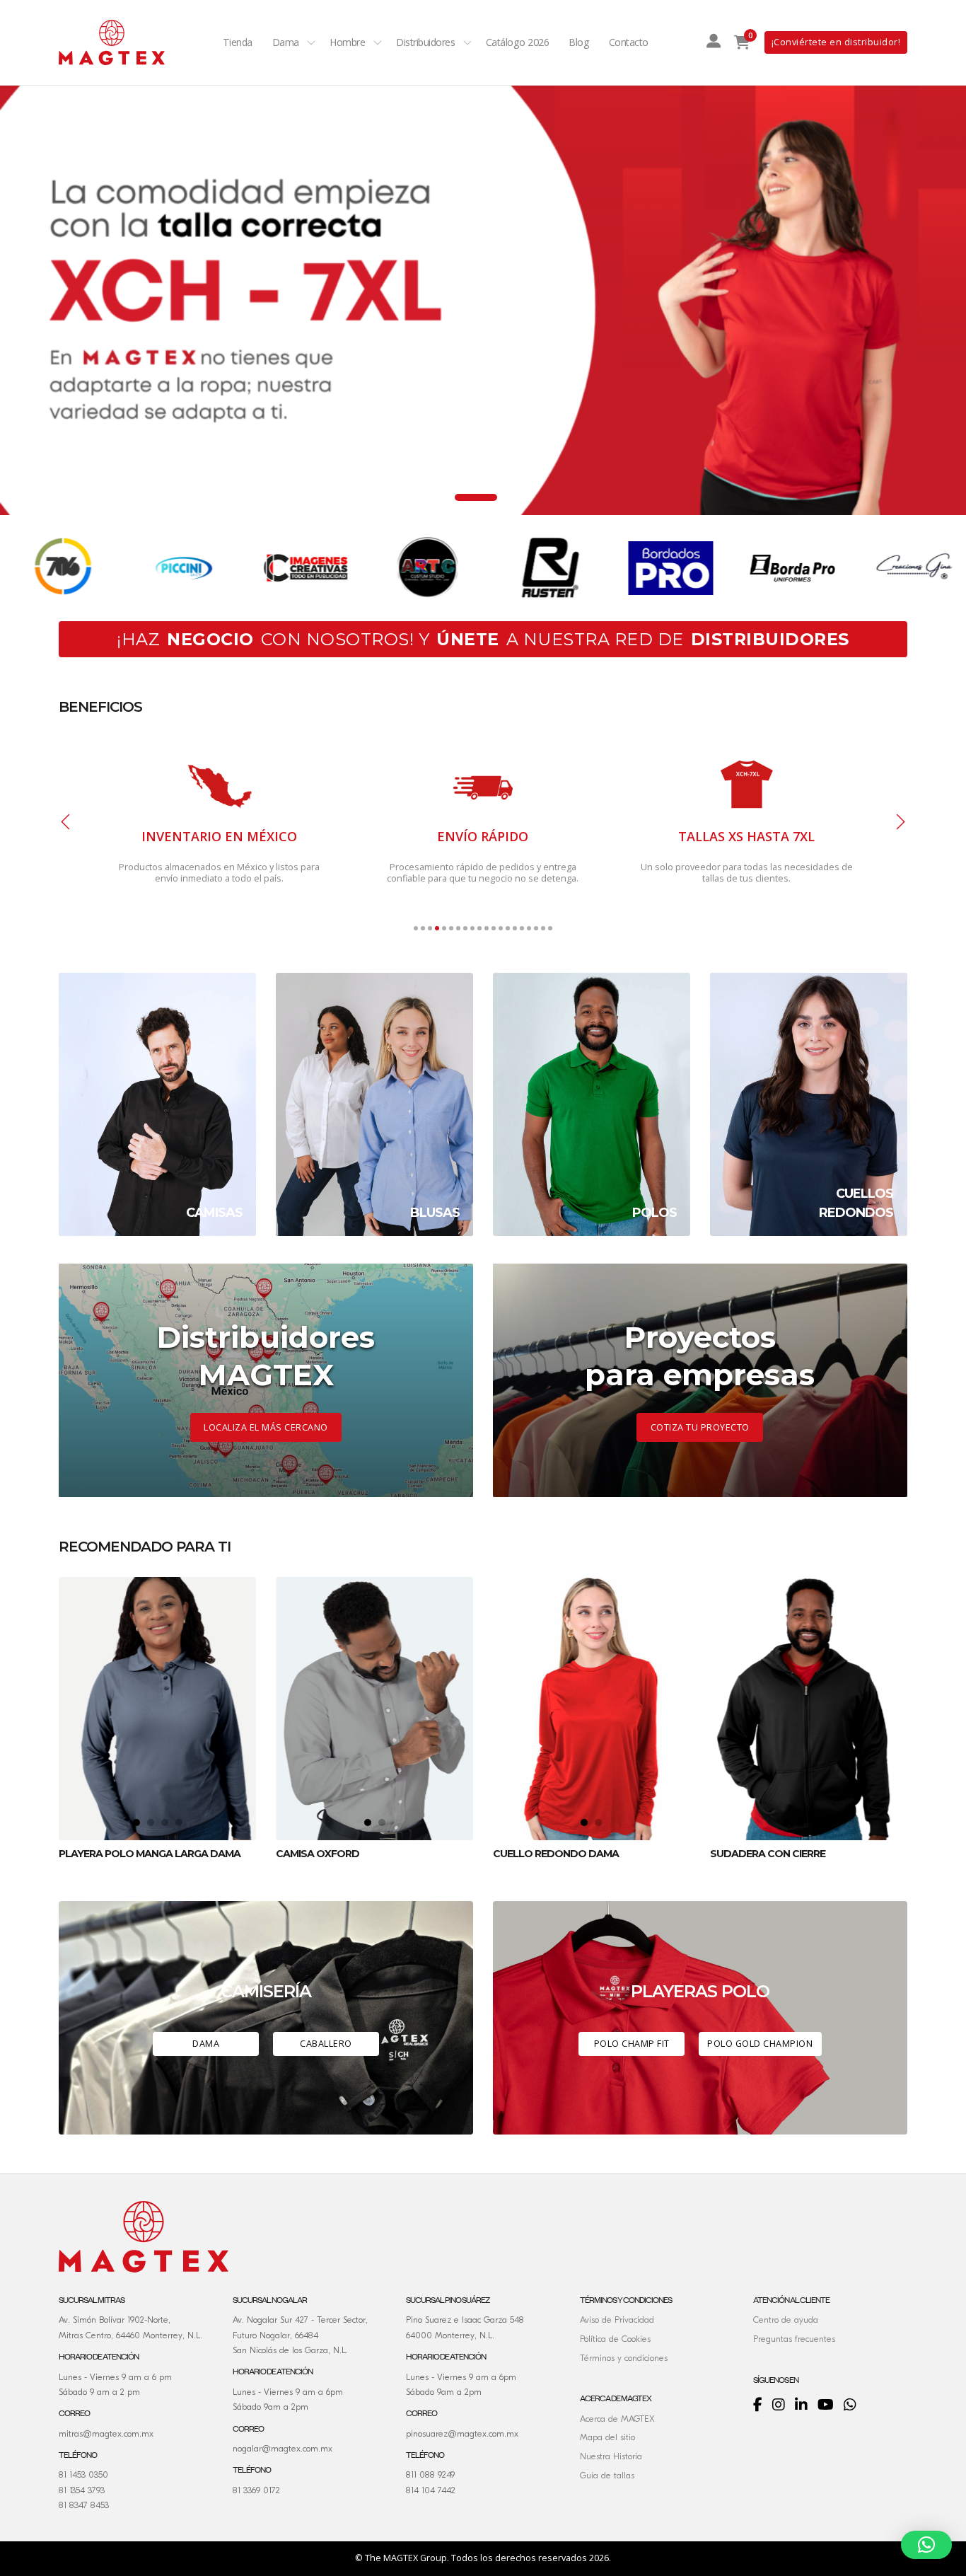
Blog (579, 42)
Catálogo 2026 (518, 42)
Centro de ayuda (786, 2320)
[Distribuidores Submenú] (467, 42)
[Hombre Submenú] (378, 42)
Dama (286, 42)
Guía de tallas (607, 2476)
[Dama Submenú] (311, 42)
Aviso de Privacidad (617, 2320)
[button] (926, 2545)
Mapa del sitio (607, 2437)
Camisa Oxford (318, 1854)
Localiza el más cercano (266, 1427)
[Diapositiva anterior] (66, 822)
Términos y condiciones (624, 2358)
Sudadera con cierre (768, 1854)
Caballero (326, 2044)
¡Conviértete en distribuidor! (836, 42)
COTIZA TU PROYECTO (700, 1427)
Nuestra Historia (611, 2456)
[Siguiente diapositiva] (900, 822)
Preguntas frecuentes (794, 2339)
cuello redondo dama (556, 1854)
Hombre (347, 42)
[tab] (444, 497)
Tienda (238, 42)
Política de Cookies (615, 2339)
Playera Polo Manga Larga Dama (150, 1854)
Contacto (629, 42)
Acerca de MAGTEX (617, 2419)
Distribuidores (425, 42)
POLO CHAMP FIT (632, 2044)
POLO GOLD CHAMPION (760, 2044)
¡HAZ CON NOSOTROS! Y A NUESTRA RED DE (483, 639)
